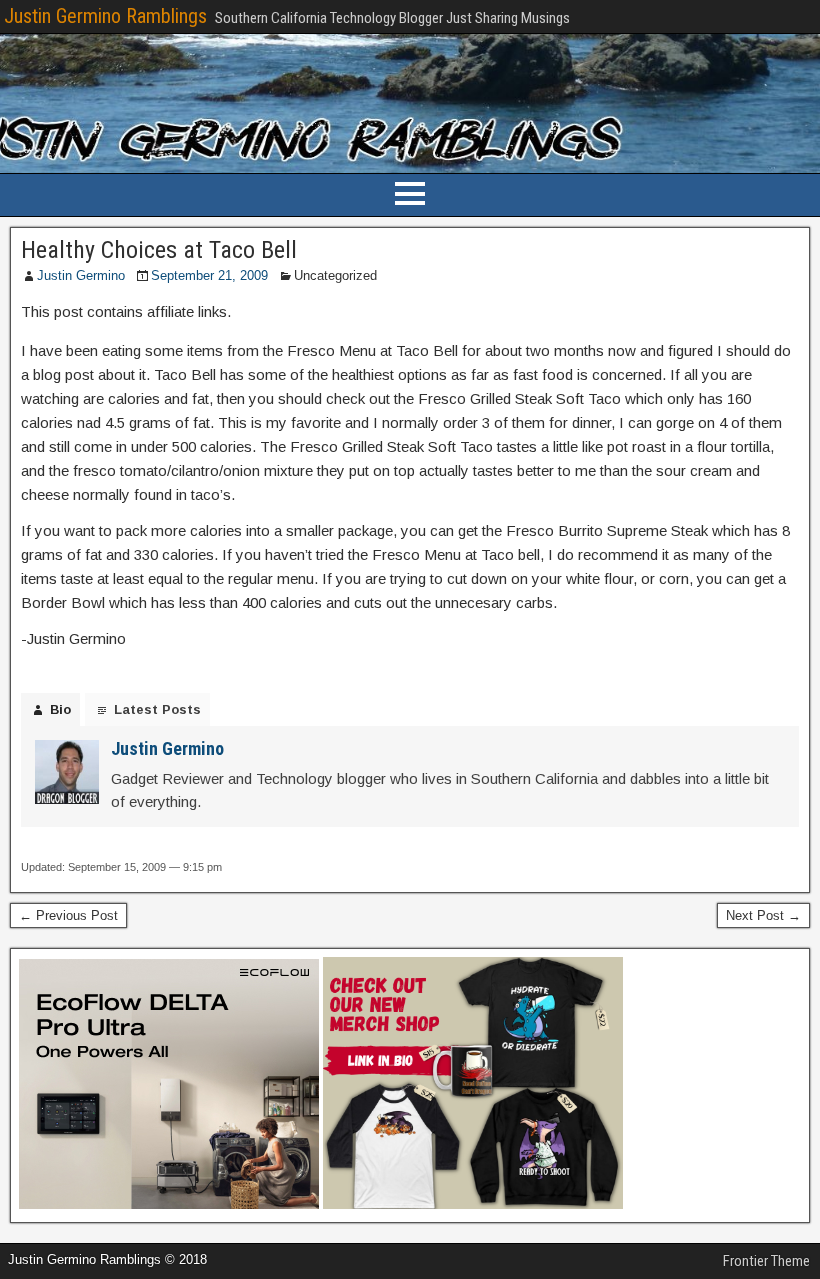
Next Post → (763, 915)
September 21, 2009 (209, 275)
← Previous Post (68, 915)
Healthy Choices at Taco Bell (159, 250)
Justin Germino (81, 275)
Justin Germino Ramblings (105, 16)
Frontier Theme (766, 1261)
